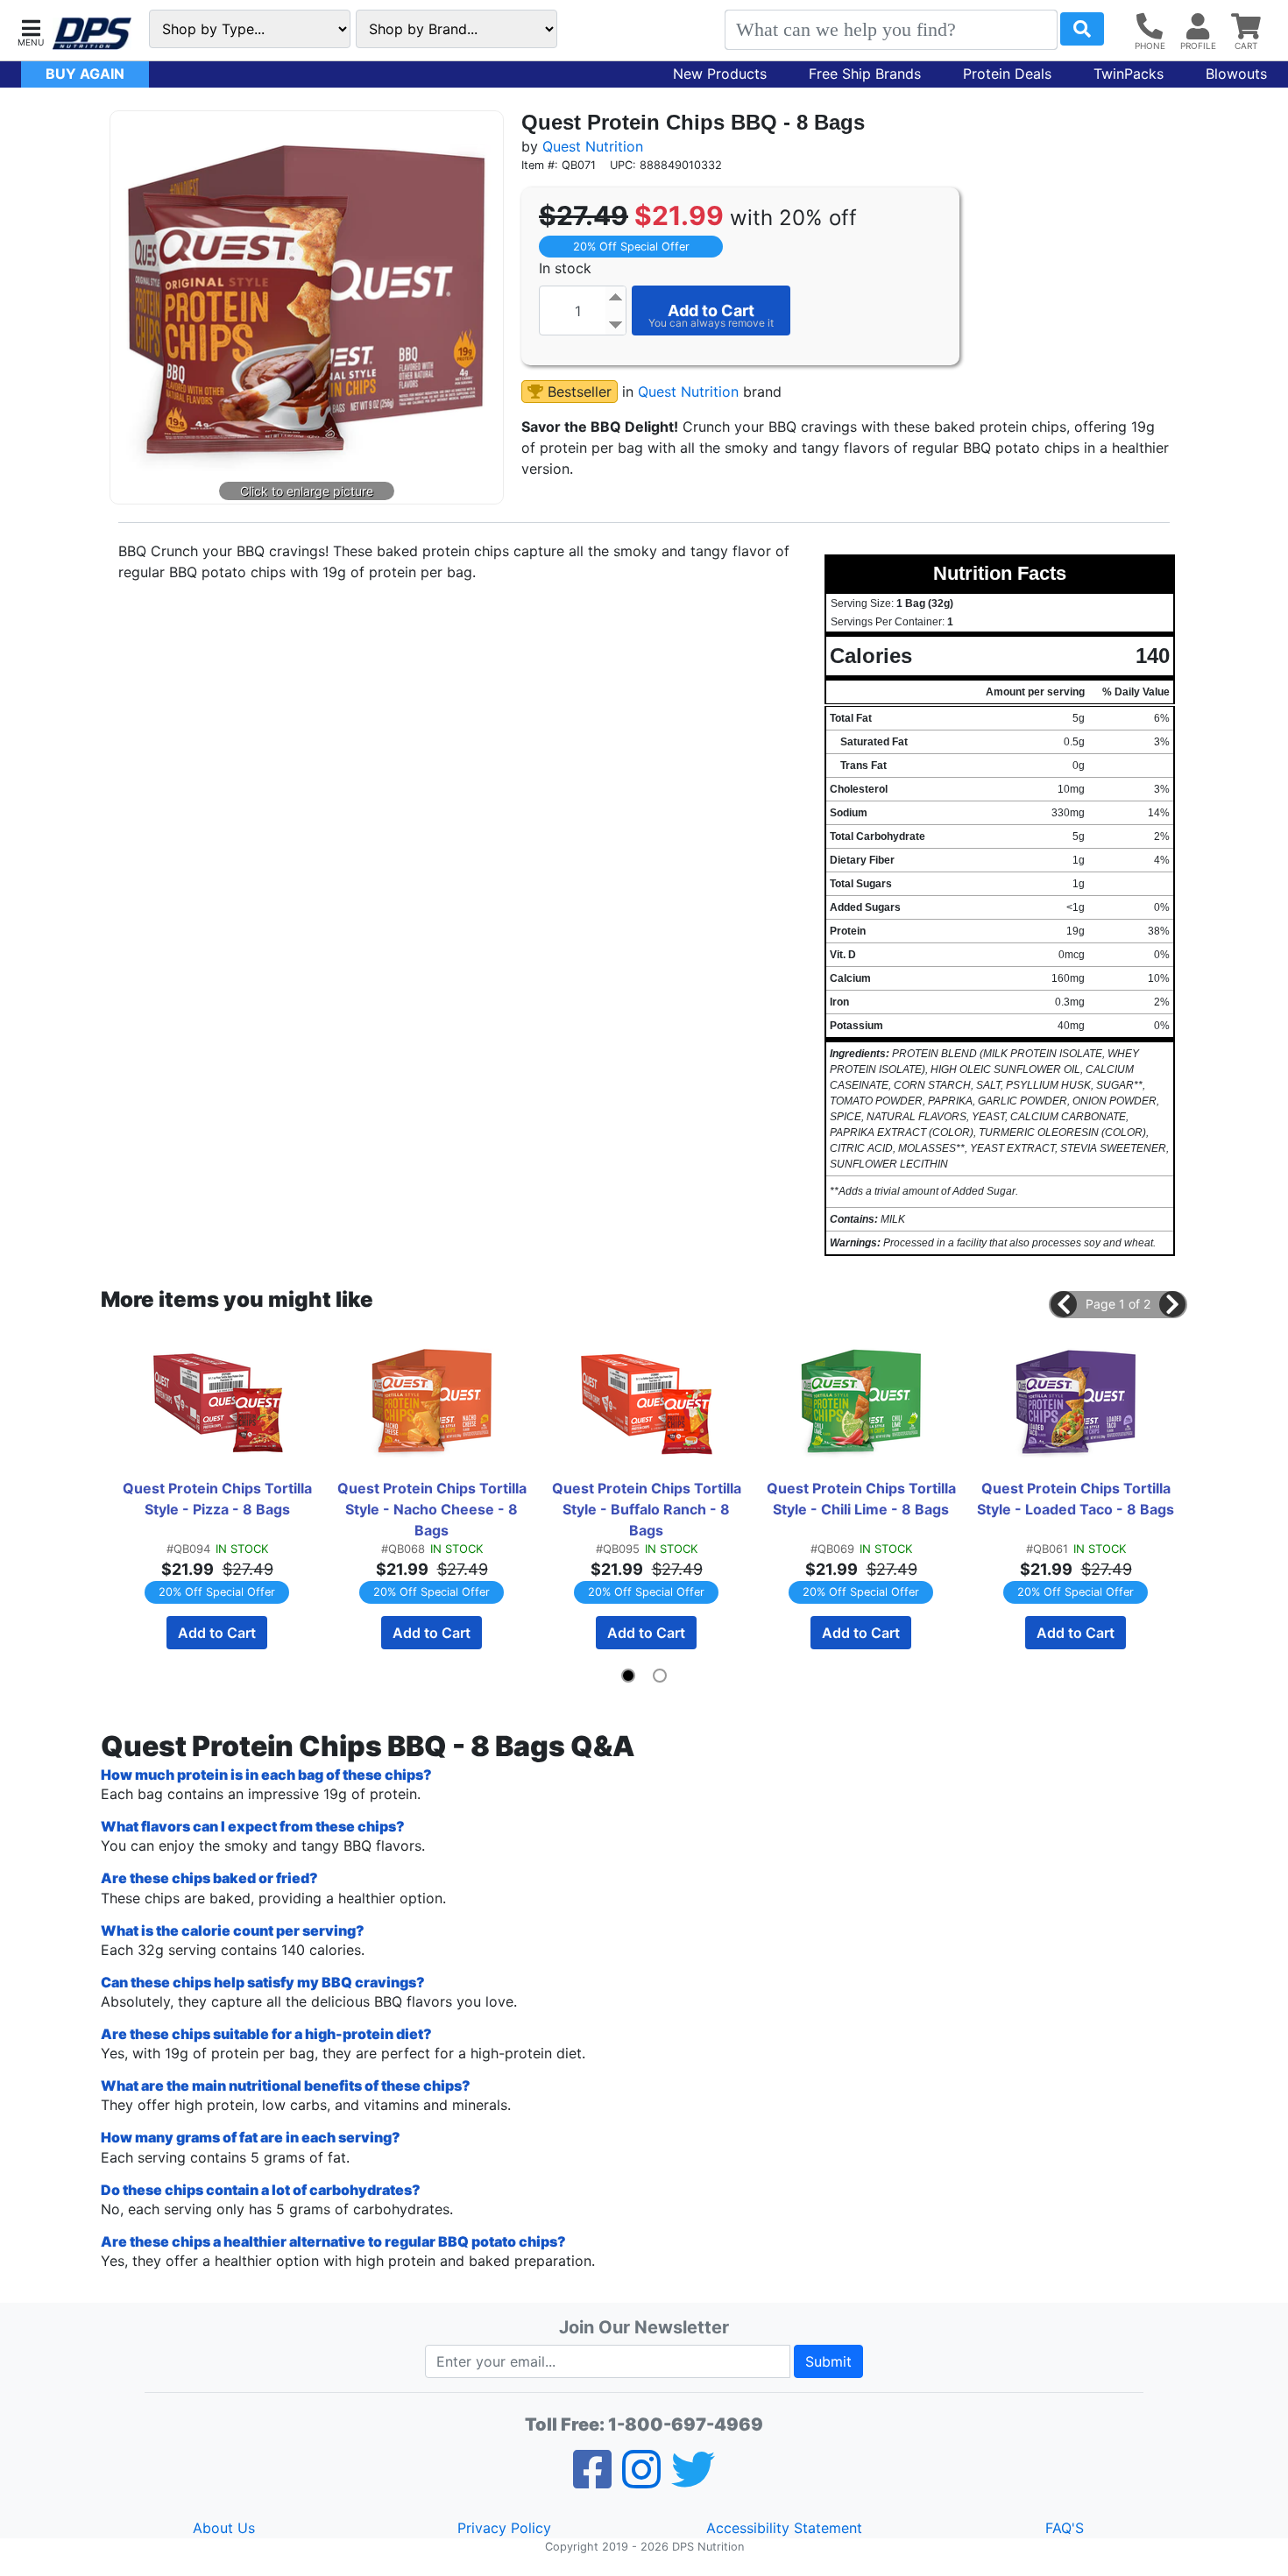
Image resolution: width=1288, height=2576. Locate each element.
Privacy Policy (504, 2528)
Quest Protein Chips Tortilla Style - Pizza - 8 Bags (219, 1499)
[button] (31, 31)
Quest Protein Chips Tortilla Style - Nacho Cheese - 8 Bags (434, 1509)
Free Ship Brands (865, 74)
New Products (720, 74)
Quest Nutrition (593, 146)
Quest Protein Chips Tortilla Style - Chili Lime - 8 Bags (863, 1499)
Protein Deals (1007, 74)
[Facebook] (592, 2481)
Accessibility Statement (784, 2528)
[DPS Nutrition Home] (92, 34)
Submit (828, 2361)
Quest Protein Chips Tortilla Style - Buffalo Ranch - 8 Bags (648, 1509)
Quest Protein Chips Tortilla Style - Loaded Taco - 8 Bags (1076, 1499)
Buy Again (85, 74)
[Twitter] (693, 2481)
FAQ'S (1065, 2528)
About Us (224, 2528)
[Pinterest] (641, 2481)
